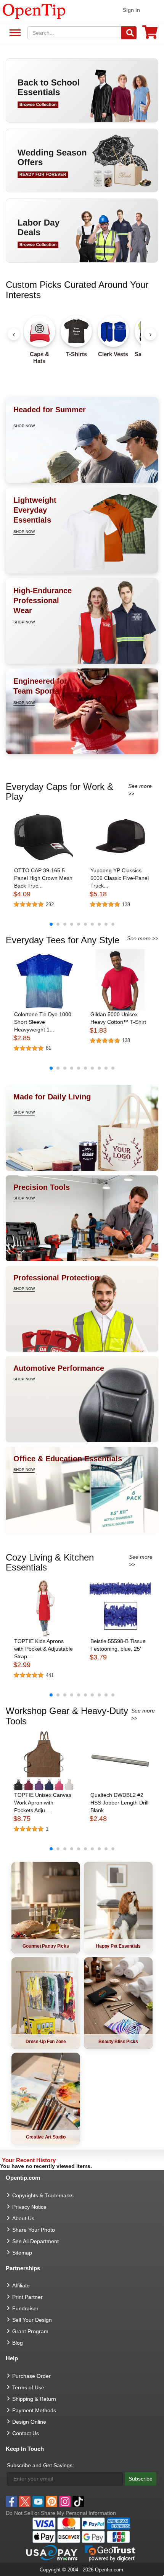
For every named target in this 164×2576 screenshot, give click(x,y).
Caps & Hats (39, 358)
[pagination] (82, 924)
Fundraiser (25, 2308)
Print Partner (27, 2297)
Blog (18, 2343)
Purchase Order (31, 2376)
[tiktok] (78, 2502)
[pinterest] (51, 2502)
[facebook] (11, 2502)
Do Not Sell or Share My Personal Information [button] (61, 2513)
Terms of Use (28, 2387)
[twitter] (25, 2502)
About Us (23, 2218)
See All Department (14, 33)
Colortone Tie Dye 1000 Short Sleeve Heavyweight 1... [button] (43, 1022)
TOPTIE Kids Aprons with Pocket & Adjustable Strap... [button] (43, 1649)
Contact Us (26, 2433)
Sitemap (22, 2253)
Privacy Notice (29, 2207)
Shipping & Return (34, 2399)
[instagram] (65, 2502)
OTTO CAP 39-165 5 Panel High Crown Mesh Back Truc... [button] (43, 878)
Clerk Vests (113, 354)
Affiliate (21, 2285)
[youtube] (38, 2502)
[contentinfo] (34, 11)
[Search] (129, 33)
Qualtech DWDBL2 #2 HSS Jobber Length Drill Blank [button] (119, 1803)
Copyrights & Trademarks (43, 2195)
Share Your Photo (34, 2230)
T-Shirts (76, 354)
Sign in (131, 10)
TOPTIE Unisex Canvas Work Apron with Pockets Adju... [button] (43, 1803)
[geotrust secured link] (110, 2553)
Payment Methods (34, 2410)
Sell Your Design (32, 2320)
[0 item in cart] (150, 35)
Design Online (29, 2422)
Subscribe (141, 2479)
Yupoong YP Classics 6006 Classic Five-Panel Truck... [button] (120, 878)
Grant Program (30, 2331)
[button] (44, 836)
